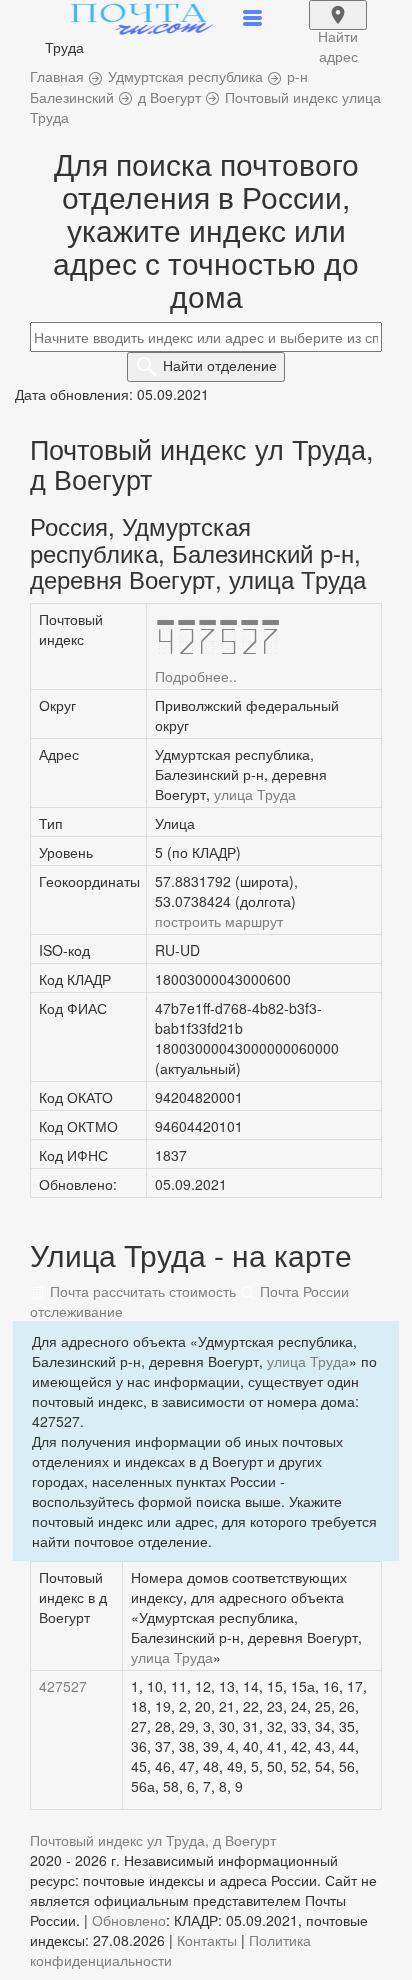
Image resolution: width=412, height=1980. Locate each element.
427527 (63, 1686)
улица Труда (255, 794)
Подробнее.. (196, 676)
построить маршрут (219, 921)
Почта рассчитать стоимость (141, 1291)
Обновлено (129, 1920)
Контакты (207, 1940)
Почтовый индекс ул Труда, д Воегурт (153, 1840)
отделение (220, 365)
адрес (338, 28)
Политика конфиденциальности (170, 1950)
